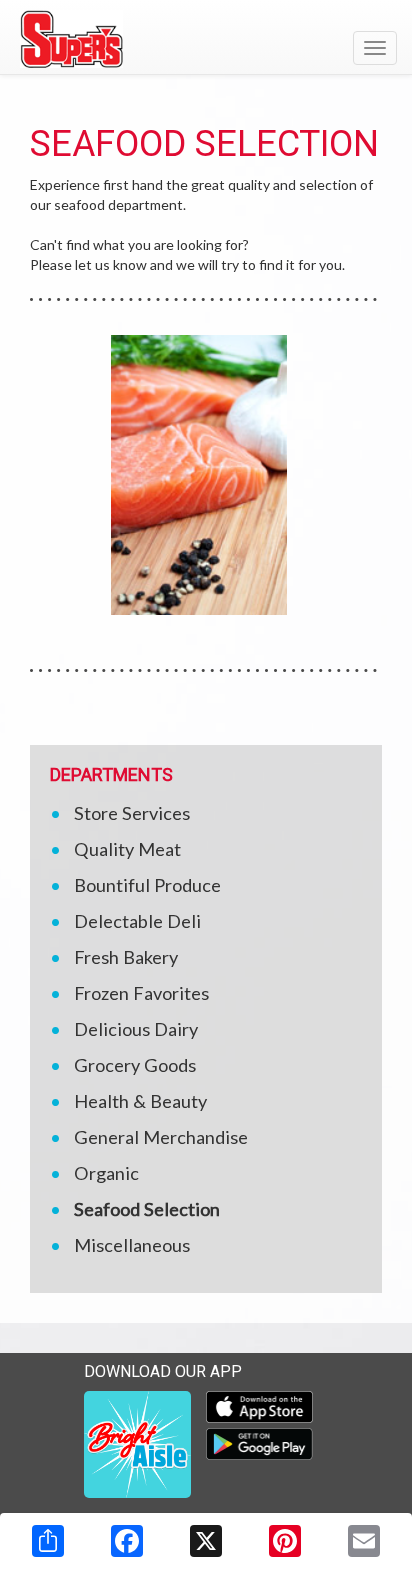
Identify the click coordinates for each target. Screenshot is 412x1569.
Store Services (132, 813)
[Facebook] (127, 1541)
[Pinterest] (285, 1541)
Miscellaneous (132, 1245)
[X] (206, 1541)
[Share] (48, 1541)
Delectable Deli (137, 921)
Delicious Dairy (136, 1029)
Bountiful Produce (147, 885)
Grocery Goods (135, 1065)
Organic (106, 1173)
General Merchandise (161, 1137)
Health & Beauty (140, 1101)
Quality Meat (127, 849)
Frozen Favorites (141, 993)
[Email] (364, 1541)
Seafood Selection (147, 1209)
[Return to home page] (206, 39)
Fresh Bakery (126, 957)
